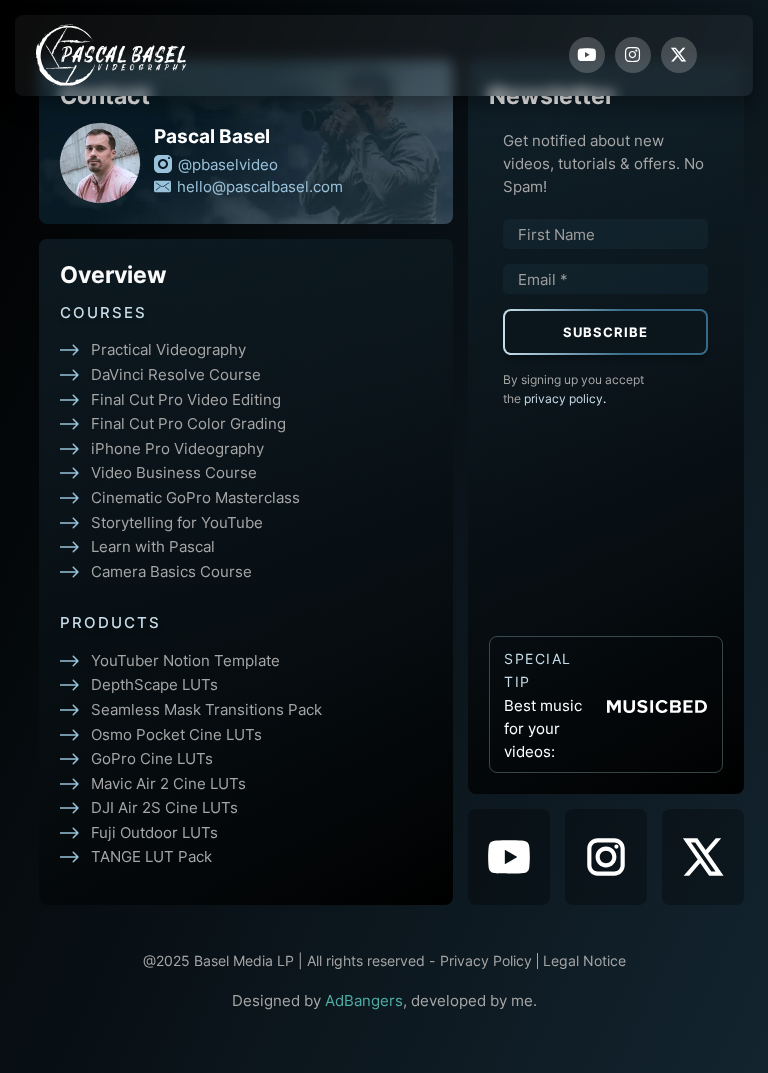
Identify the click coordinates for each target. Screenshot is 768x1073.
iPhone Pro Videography (177, 448)
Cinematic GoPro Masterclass (195, 497)
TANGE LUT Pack (151, 856)
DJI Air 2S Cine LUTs (164, 807)
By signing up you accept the (573, 389)
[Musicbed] (657, 704)
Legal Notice (584, 961)
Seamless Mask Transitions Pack (206, 709)
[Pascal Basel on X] (703, 857)
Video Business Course (174, 472)
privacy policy (565, 398)
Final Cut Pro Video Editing (186, 399)
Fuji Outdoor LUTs (154, 832)
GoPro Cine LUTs (152, 758)
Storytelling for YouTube (177, 522)
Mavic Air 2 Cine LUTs (168, 783)
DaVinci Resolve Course (176, 374)
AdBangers (364, 1000)
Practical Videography (168, 349)
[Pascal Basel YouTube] (509, 857)
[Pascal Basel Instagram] (606, 857)
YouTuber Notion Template (185, 660)
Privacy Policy (486, 961)
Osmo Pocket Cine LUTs (176, 734)
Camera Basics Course (171, 571)
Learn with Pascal (153, 546)
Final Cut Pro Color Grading (188, 423)
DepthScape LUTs (154, 684)
